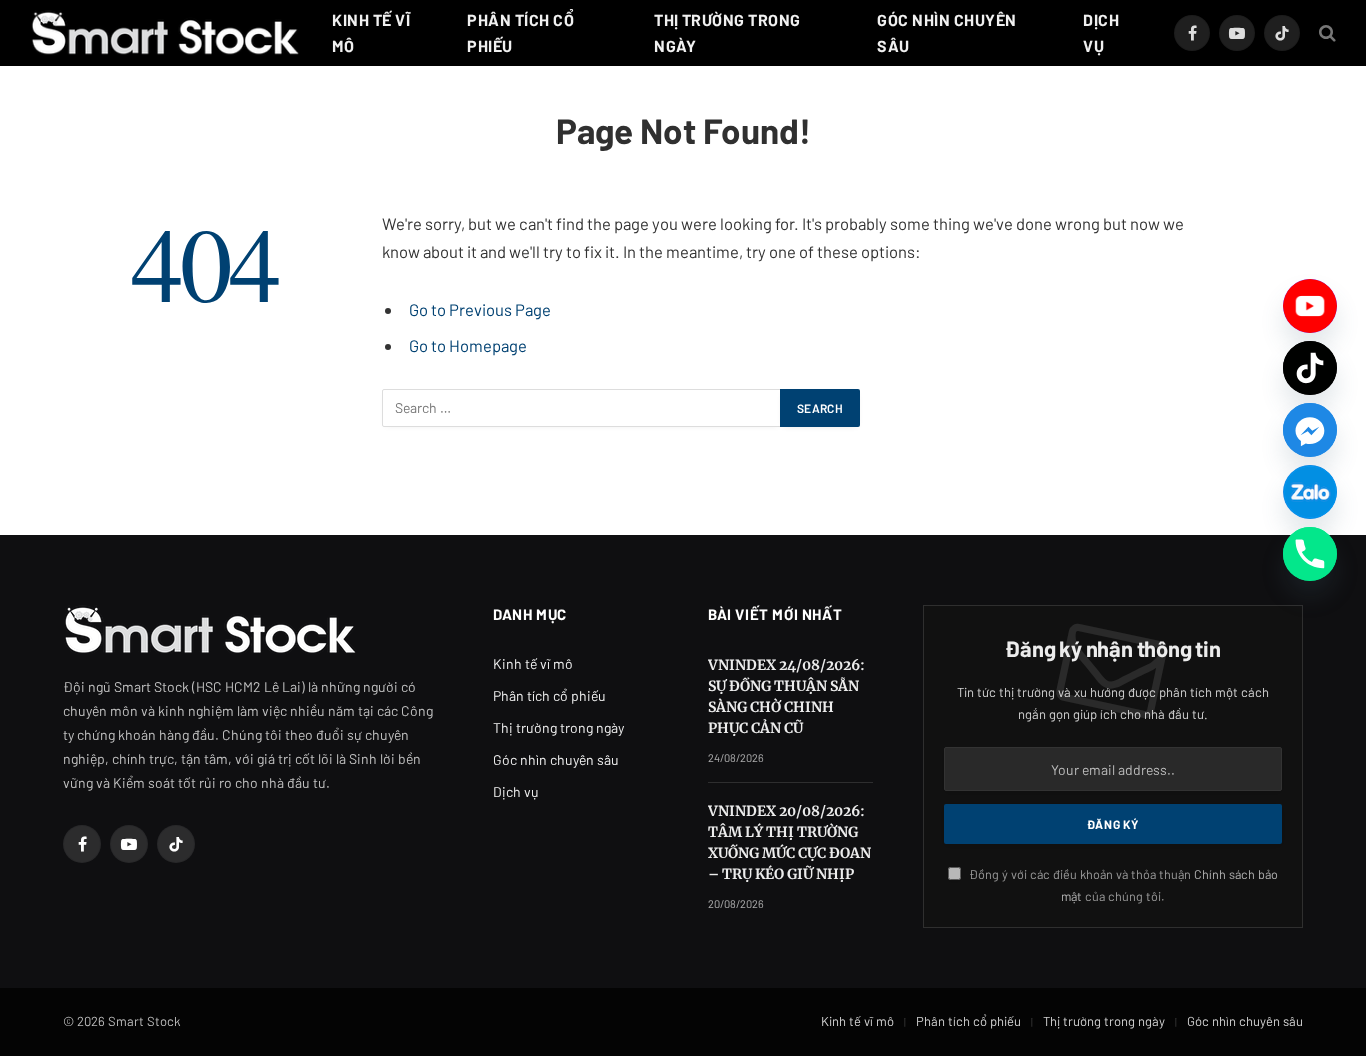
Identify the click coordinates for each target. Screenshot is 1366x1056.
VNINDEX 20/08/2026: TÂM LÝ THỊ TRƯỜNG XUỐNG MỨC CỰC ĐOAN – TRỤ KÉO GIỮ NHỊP (789, 842)
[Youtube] (1310, 306)
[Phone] (1310, 554)
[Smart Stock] (165, 33)
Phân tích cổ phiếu (520, 32)
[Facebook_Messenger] (1310, 430)
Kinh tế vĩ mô (371, 32)
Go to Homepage (468, 345)
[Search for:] (582, 408)
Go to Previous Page (480, 309)
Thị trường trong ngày (727, 32)
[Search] (1325, 33)
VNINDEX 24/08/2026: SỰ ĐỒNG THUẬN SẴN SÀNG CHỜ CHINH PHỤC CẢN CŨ (786, 696)
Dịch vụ (1101, 32)
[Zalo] (1310, 492)
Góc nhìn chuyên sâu (946, 32)
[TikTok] (1310, 368)
